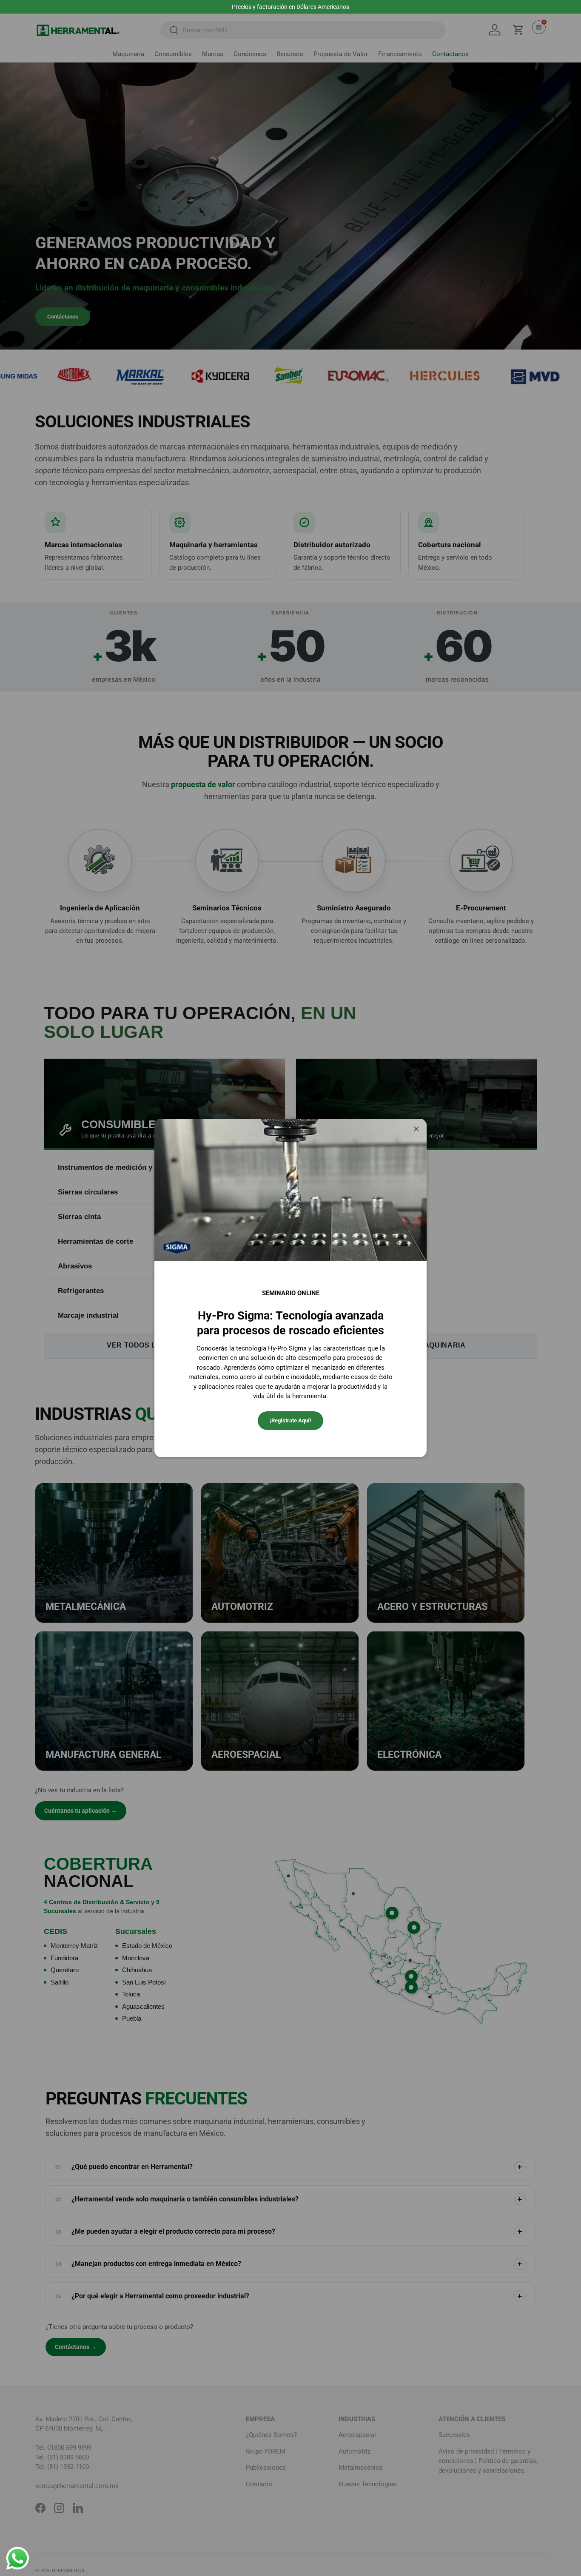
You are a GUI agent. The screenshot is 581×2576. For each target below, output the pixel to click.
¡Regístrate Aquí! (290, 1420)
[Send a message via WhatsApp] (18, 2558)
